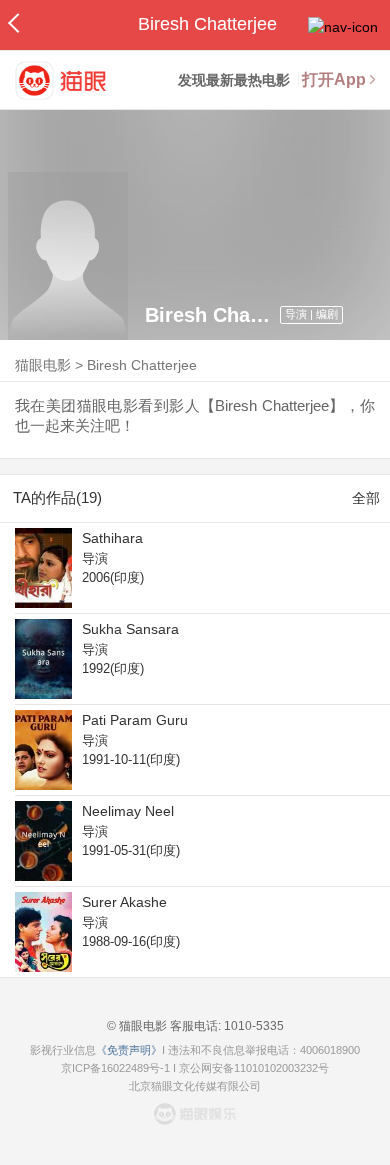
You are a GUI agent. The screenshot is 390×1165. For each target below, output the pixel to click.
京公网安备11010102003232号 (254, 1068)
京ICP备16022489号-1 (115, 1068)
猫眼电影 (43, 365)
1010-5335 (252, 1026)
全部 (366, 498)
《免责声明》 (129, 1050)
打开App (334, 79)
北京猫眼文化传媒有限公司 (195, 1086)
